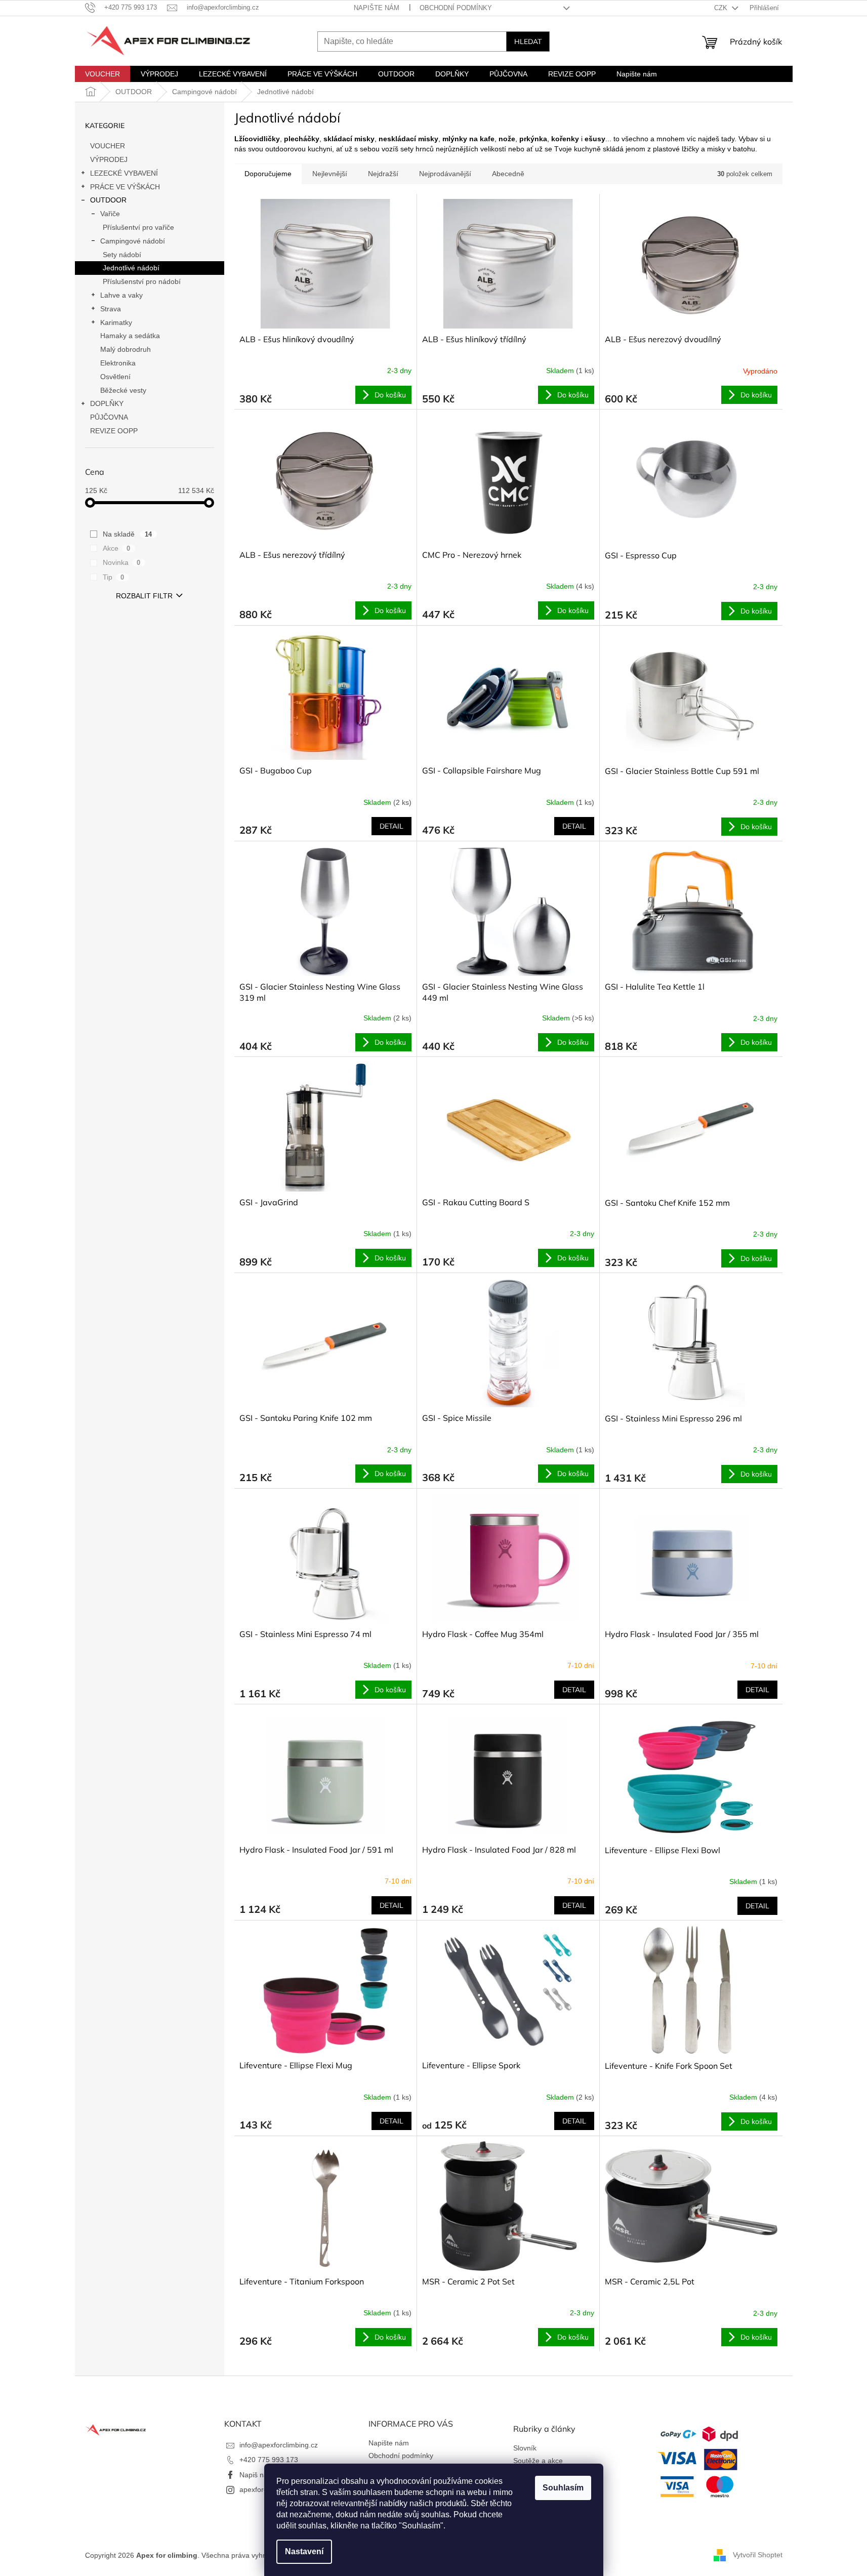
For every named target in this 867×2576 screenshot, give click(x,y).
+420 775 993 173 (269, 2460)
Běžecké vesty (123, 390)
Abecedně (508, 174)
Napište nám (377, 8)
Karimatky (116, 322)
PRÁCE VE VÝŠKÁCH (125, 187)
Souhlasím (563, 2488)
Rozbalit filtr (144, 596)
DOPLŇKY (107, 403)
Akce (117, 548)
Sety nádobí (122, 255)
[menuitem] (102, 74)
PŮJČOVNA (109, 417)
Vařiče (110, 214)
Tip (114, 577)
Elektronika (118, 363)
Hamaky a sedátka (130, 336)
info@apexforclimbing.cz (279, 2445)
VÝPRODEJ (109, 159)
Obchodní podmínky (456, 8)
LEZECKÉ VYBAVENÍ (124, 173)
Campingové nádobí (133, 241)
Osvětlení (115, 377)
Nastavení (304, 2551)
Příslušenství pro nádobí (142, 281)
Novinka (122, 562)
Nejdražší (383, 174)
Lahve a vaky (121, 295)
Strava (111, 309)
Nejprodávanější (445, 174)
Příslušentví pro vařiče (138, 227)
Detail (391, 826)
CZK (722, 8)
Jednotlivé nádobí (131, 268)
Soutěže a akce (538, 2461)
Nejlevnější (330, 174)
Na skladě (128, 534)
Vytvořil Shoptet (758, 2555)
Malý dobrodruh (126, 349)
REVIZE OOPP (114, 431)
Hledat (528, 42)
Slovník (525, 2448)
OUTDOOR (108, 200)
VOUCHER (108, 146)
